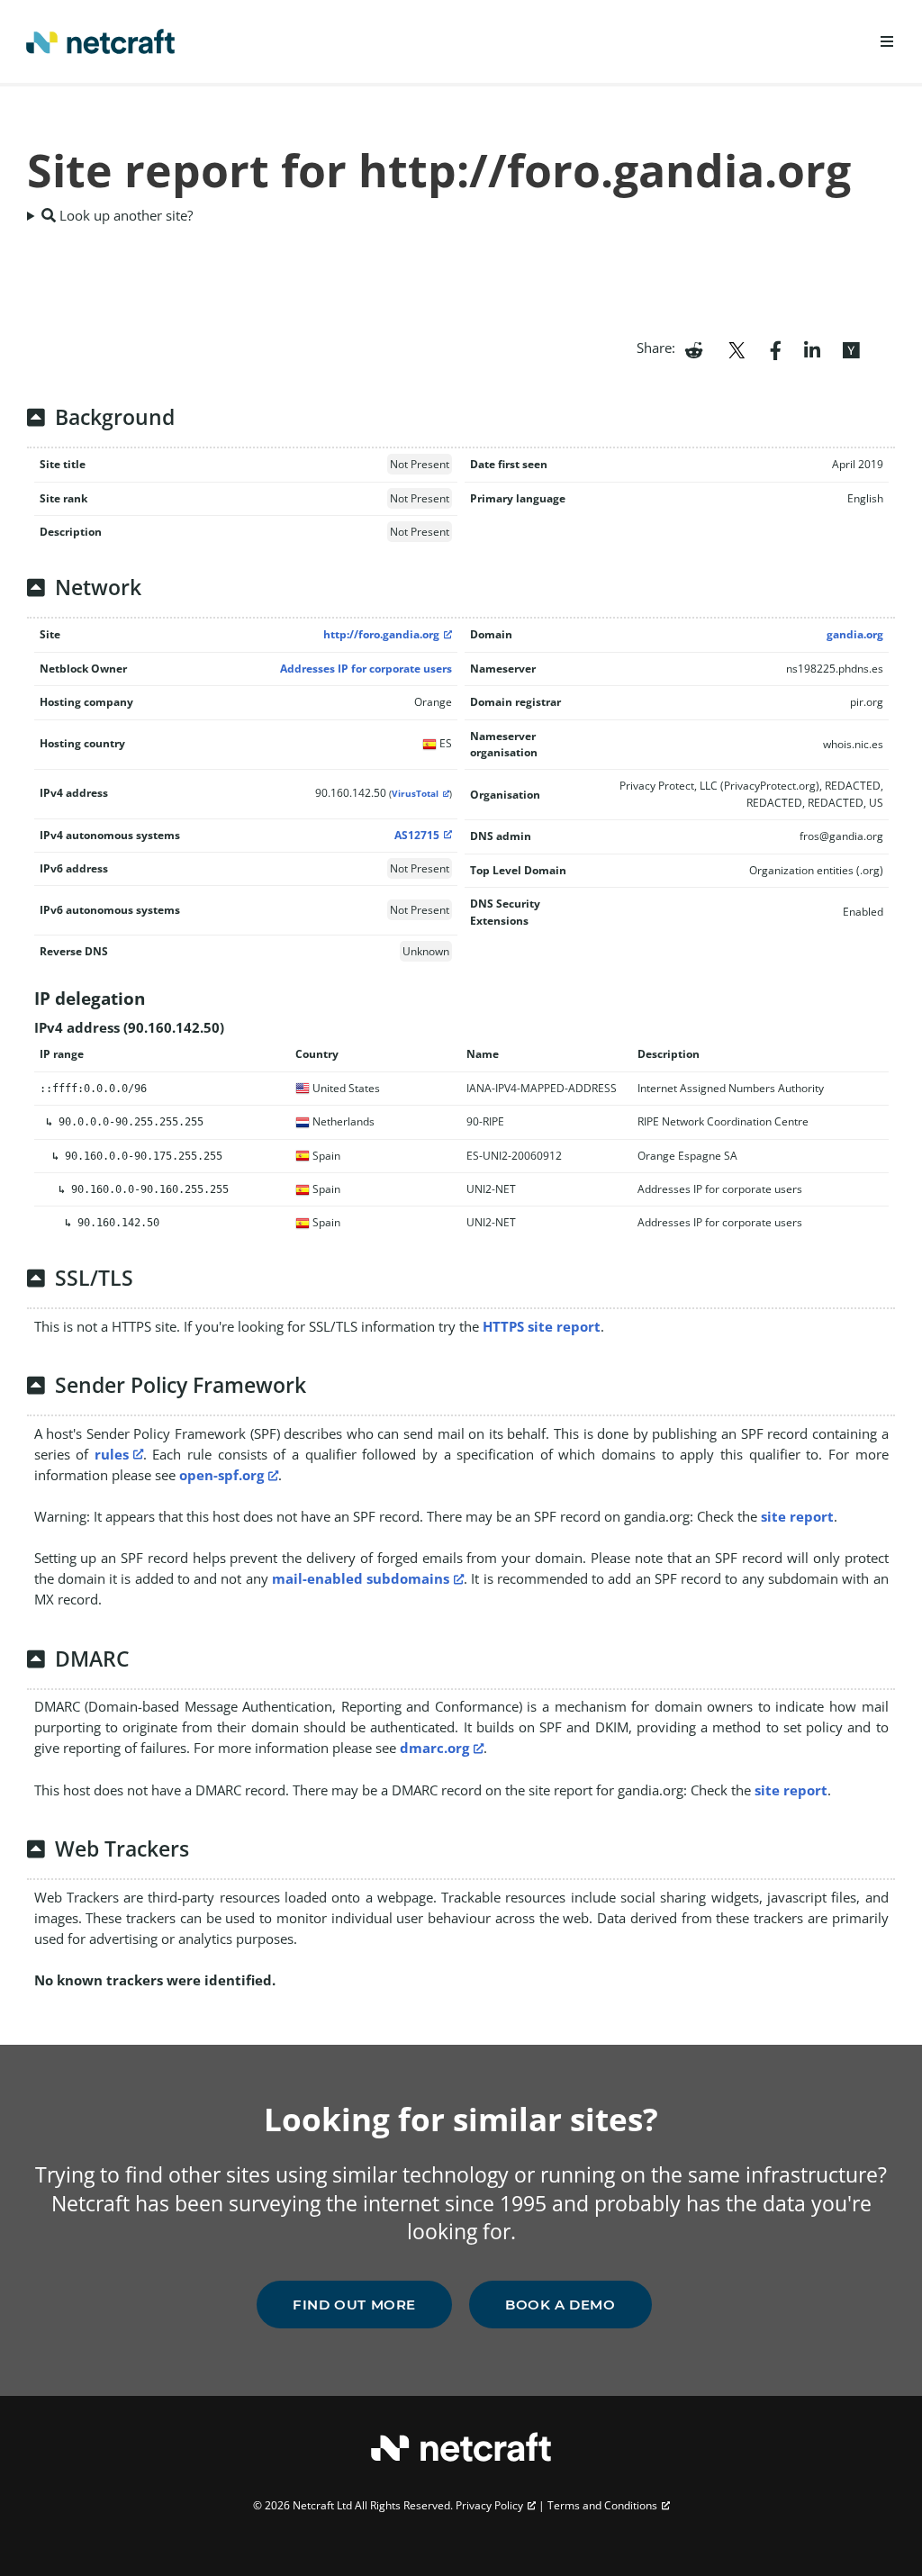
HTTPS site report (542, 1326)
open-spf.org (221, 1475)
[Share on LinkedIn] (812, 348)
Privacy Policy (489, 2505)
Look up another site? (124, 215)
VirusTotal (415, 794)
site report (797, 1516)
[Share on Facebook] (776, 348)
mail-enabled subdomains (361, 1578)
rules (112, 1454)
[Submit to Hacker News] (851, 348)
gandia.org (855, 634)
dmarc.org (434, 1748)
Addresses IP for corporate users (366, 669)
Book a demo (560, 2305)
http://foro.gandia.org (381, 634)
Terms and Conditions (602, 2505)
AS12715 (417, 835)
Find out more (354, 2305)
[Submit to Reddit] (694, 348)
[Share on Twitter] (737, 348)
